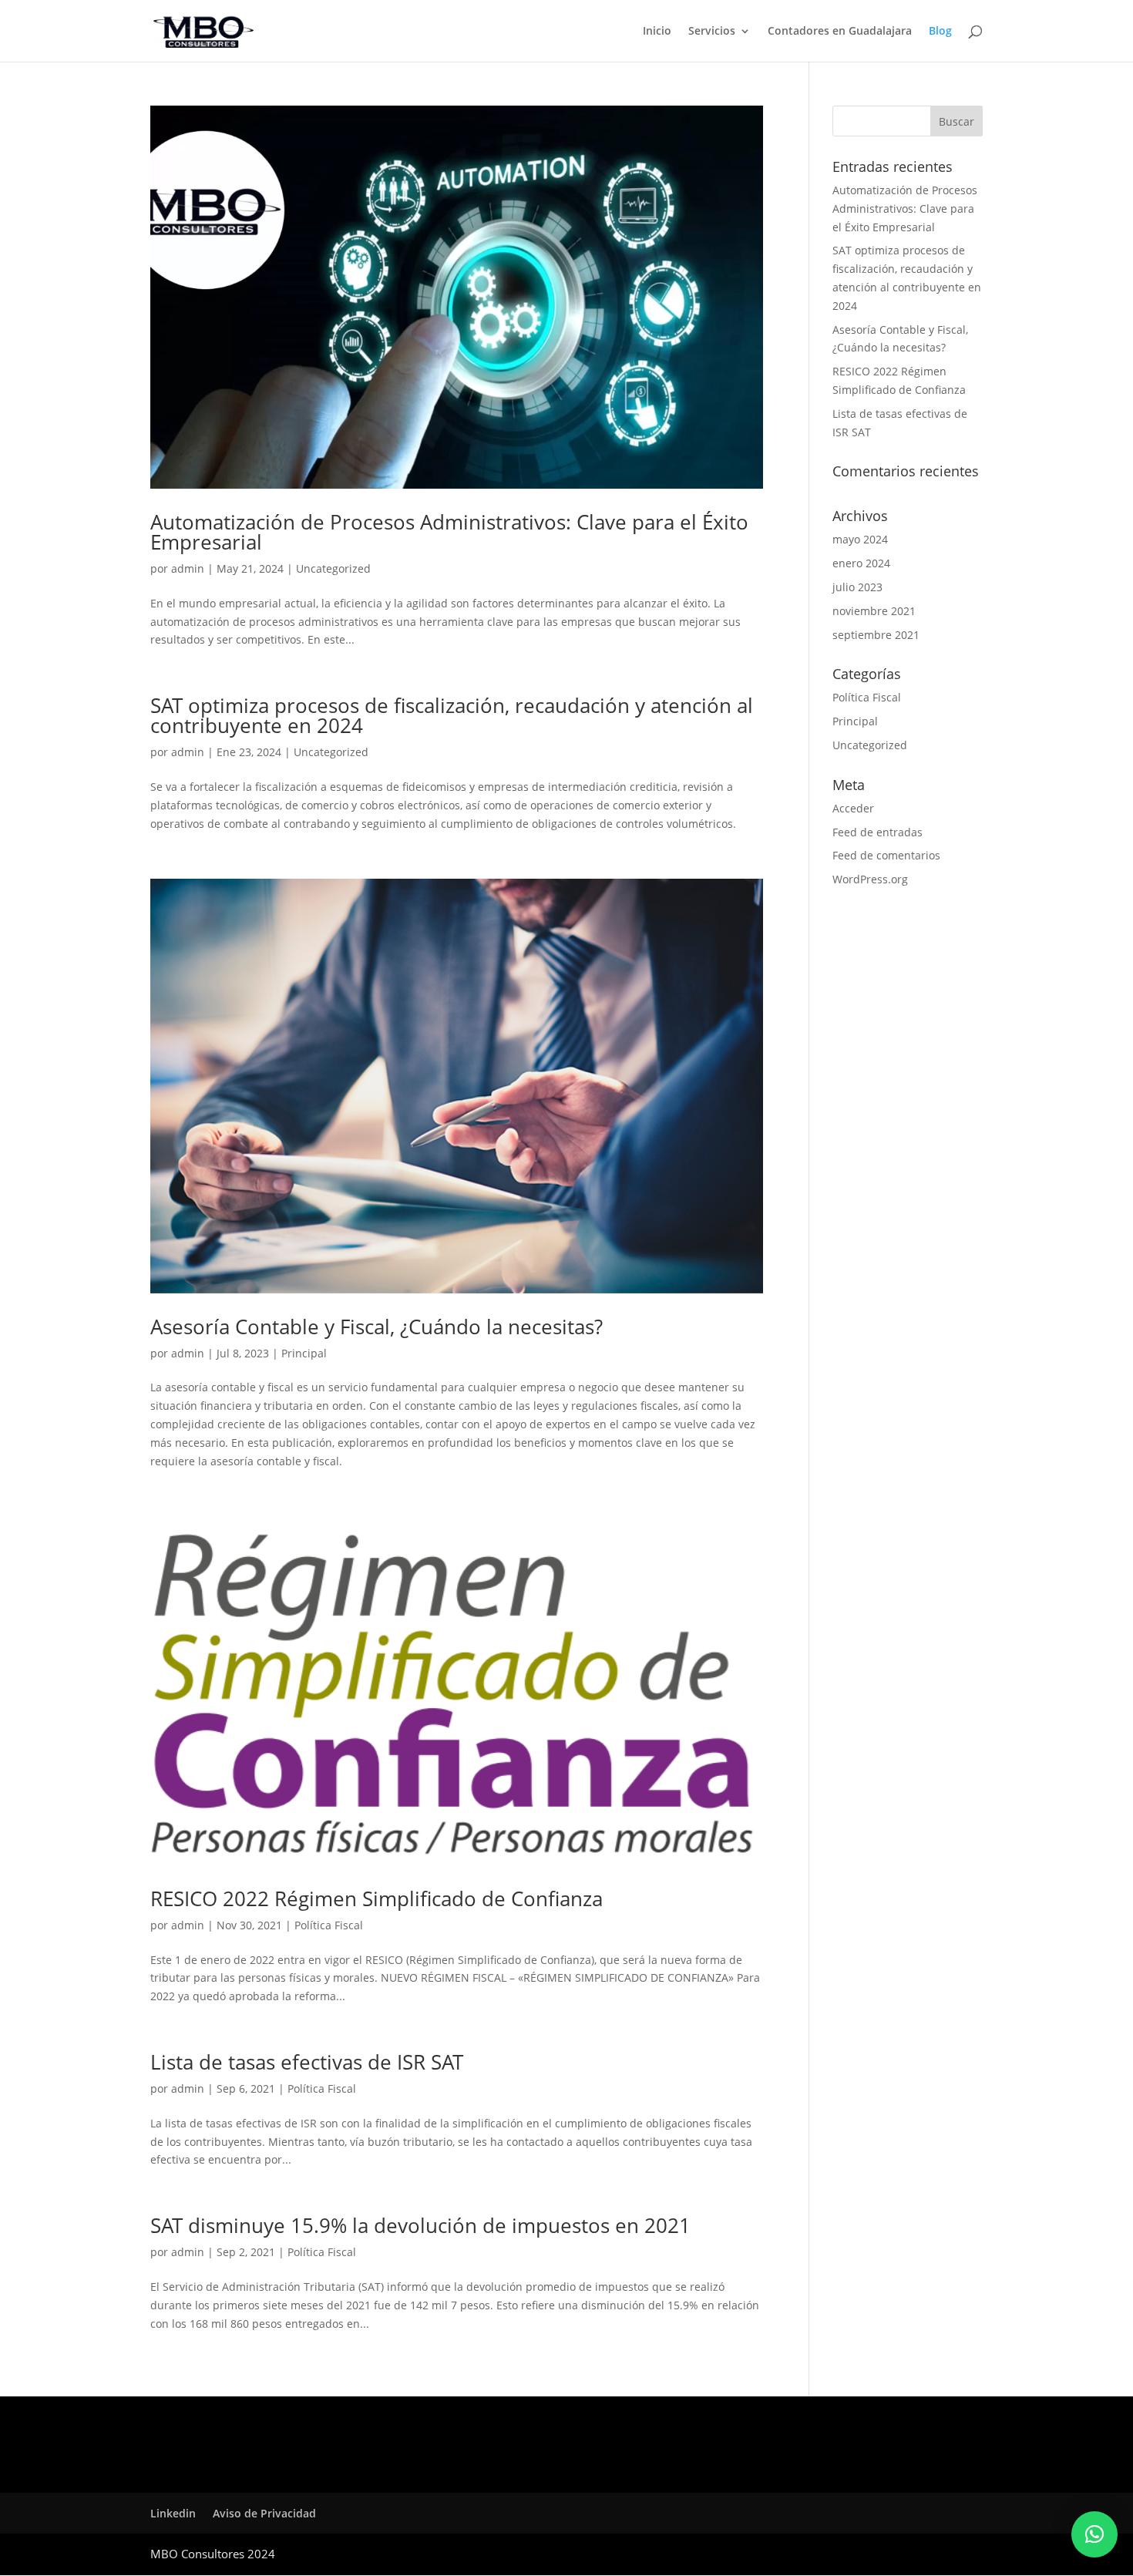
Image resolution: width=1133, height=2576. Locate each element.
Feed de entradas (877, 832)
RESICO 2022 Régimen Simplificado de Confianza (377, 1898)
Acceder (853, 808)
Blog (940, 32)
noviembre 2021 (874, 611)
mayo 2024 (860, 539)
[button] (1094, 2534)
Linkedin (173, 2513)
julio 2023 (857, 587)
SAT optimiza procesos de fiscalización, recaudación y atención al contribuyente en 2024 (452, 715)
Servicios (712, 32)
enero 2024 (861, 563)
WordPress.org (870, 879)
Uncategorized (333, 568)
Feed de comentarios (886, 855)
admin (188, 568)
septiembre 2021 (876, 635)
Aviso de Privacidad (264, 2513)
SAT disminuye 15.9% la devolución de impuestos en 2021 (420, 2225)
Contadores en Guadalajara (840, 32)
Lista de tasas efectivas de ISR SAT (307, 2062)
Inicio (657, 32)
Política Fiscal (329, 1925)
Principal (304, 1353)
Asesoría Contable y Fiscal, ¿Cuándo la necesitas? (377, 1327)
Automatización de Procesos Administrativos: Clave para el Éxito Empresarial (449, 532)
